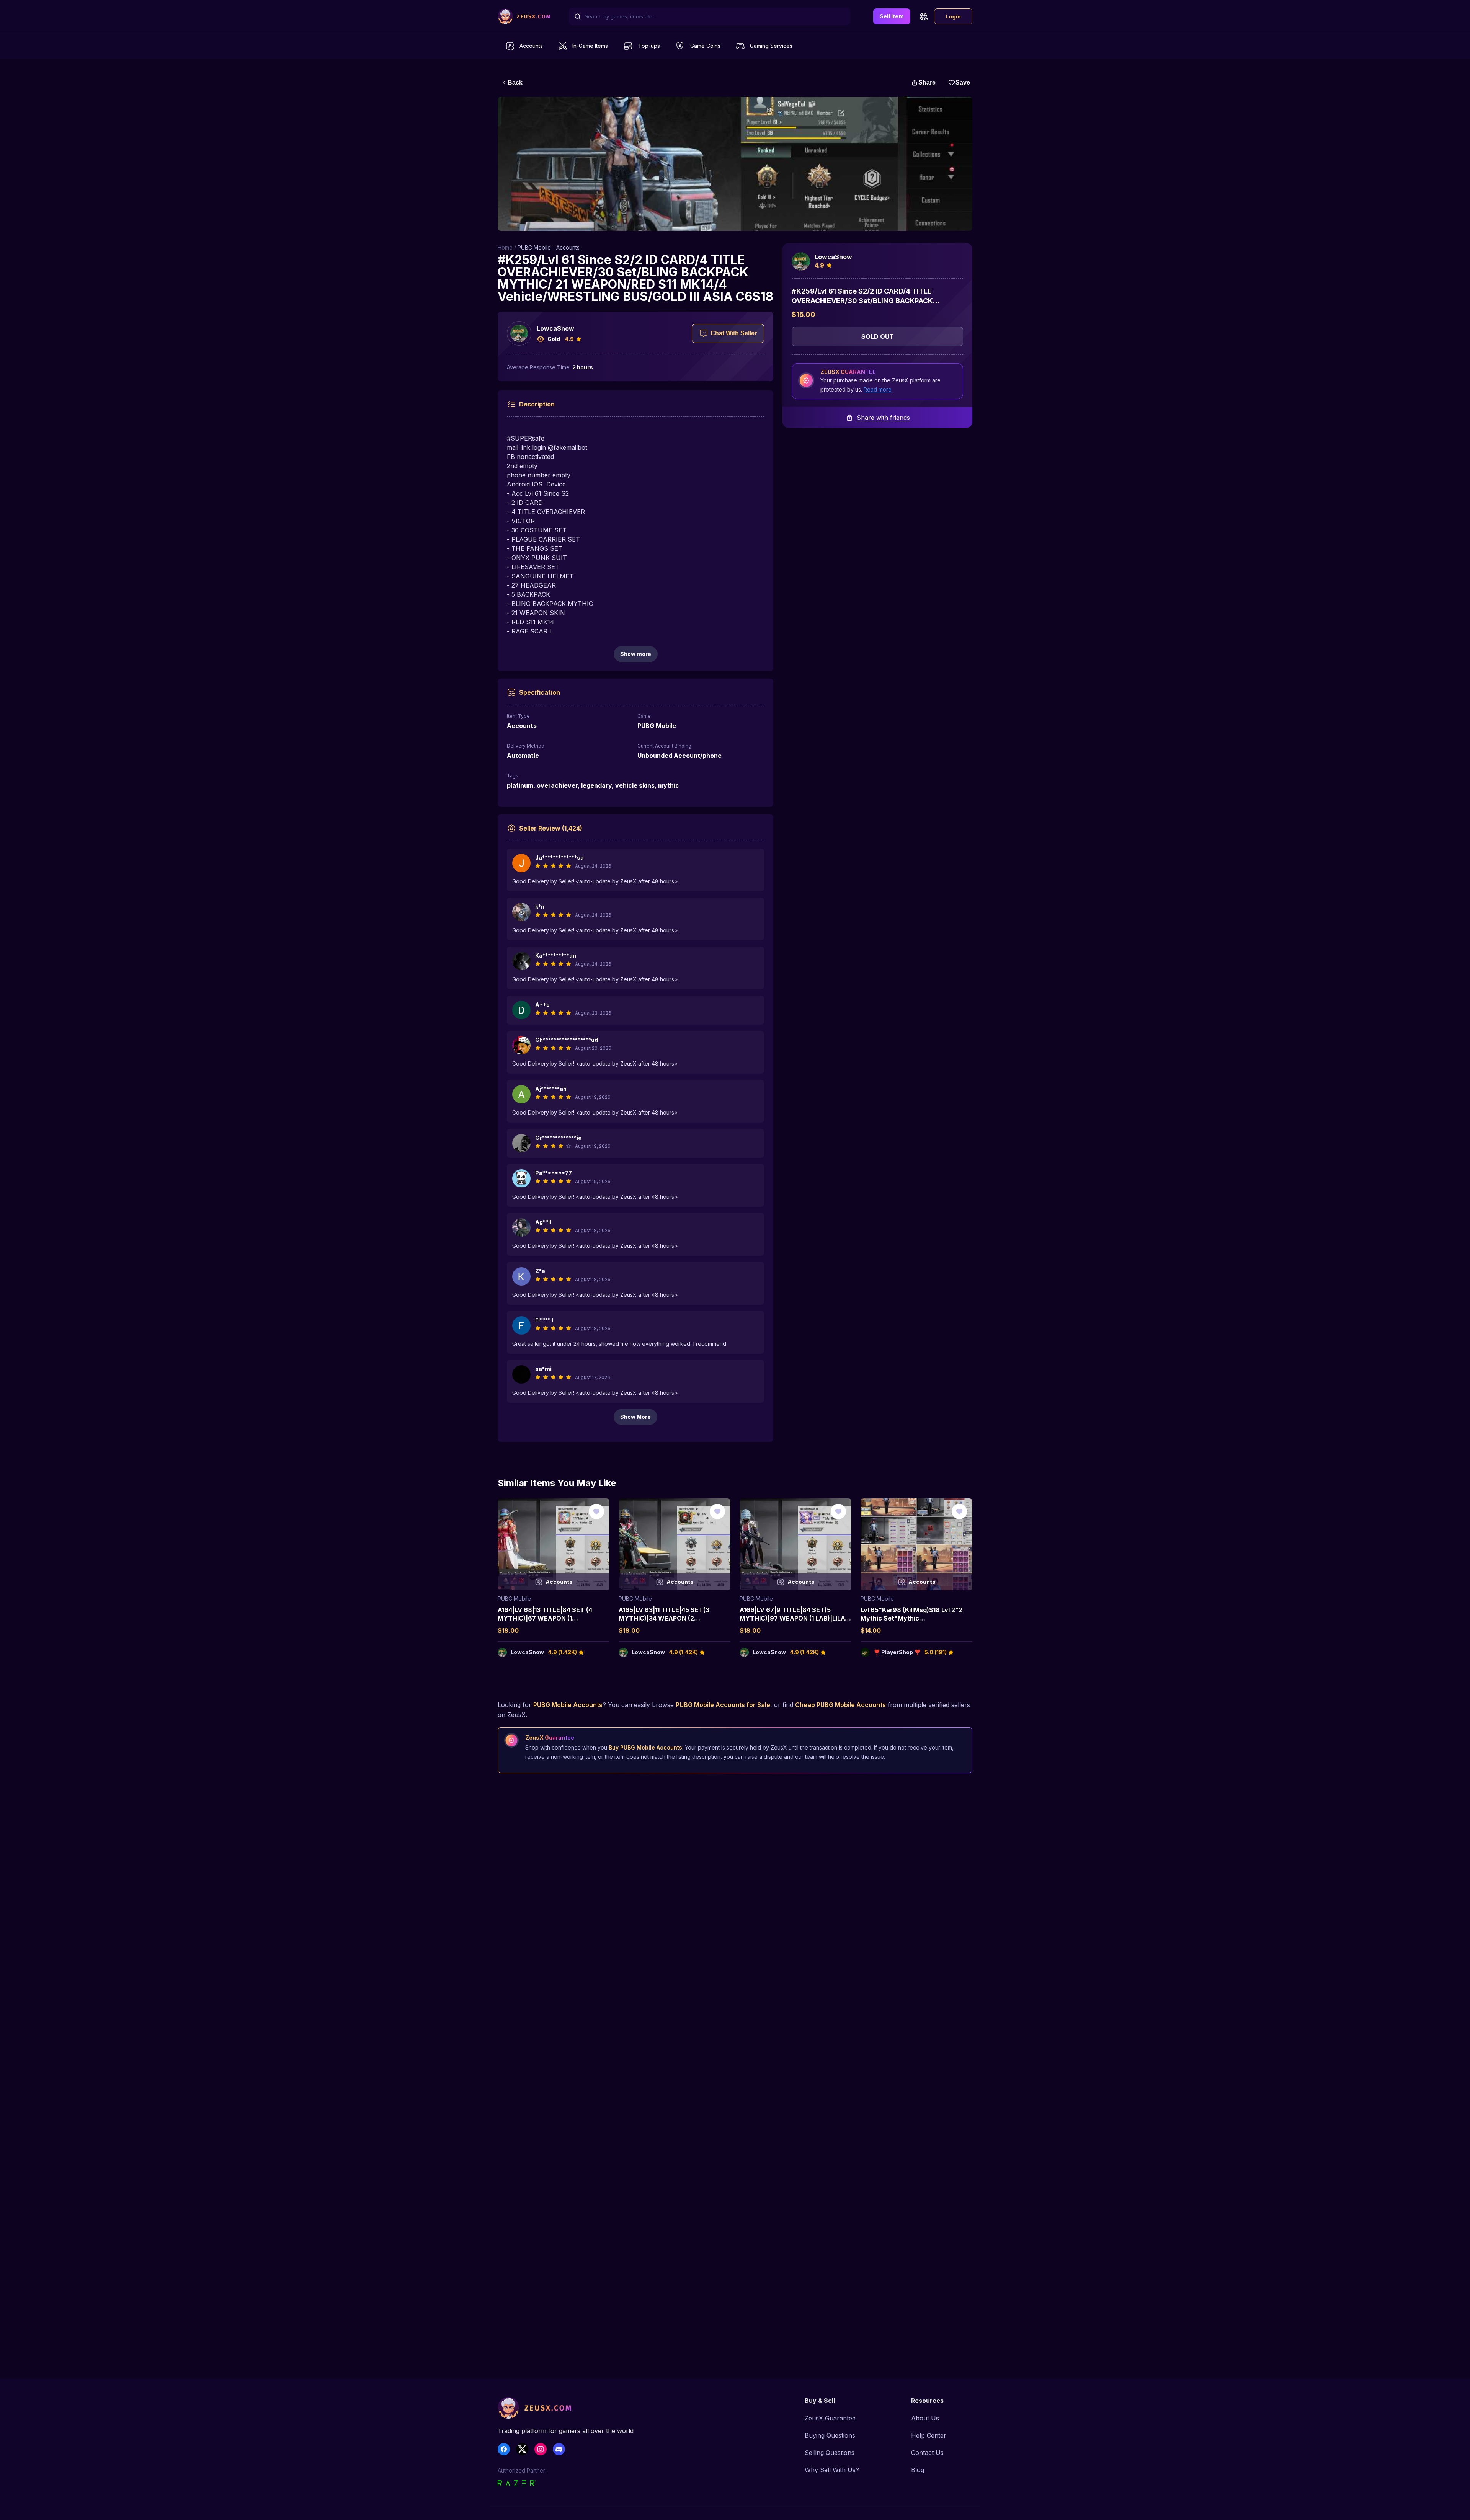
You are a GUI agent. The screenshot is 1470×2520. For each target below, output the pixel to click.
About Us (925, 2418)
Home (505, 247)
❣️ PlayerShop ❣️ (897, 1652)
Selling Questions (830, 2453)
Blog (918, 2470)
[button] (923, 16)
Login (953, 16)
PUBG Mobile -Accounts (549, 247)
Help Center (929, 2435)
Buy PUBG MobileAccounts (645, 1747)
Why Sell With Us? (832, 2470)
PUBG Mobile (514, 1599)
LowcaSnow (555, 328)
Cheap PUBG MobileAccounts (840, 1705)
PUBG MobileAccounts (568, 1705)
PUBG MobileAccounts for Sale (723, 1705)
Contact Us (927, 2453)
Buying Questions (830, 2435)
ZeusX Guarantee (830, 2418)
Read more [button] (878, 389)
